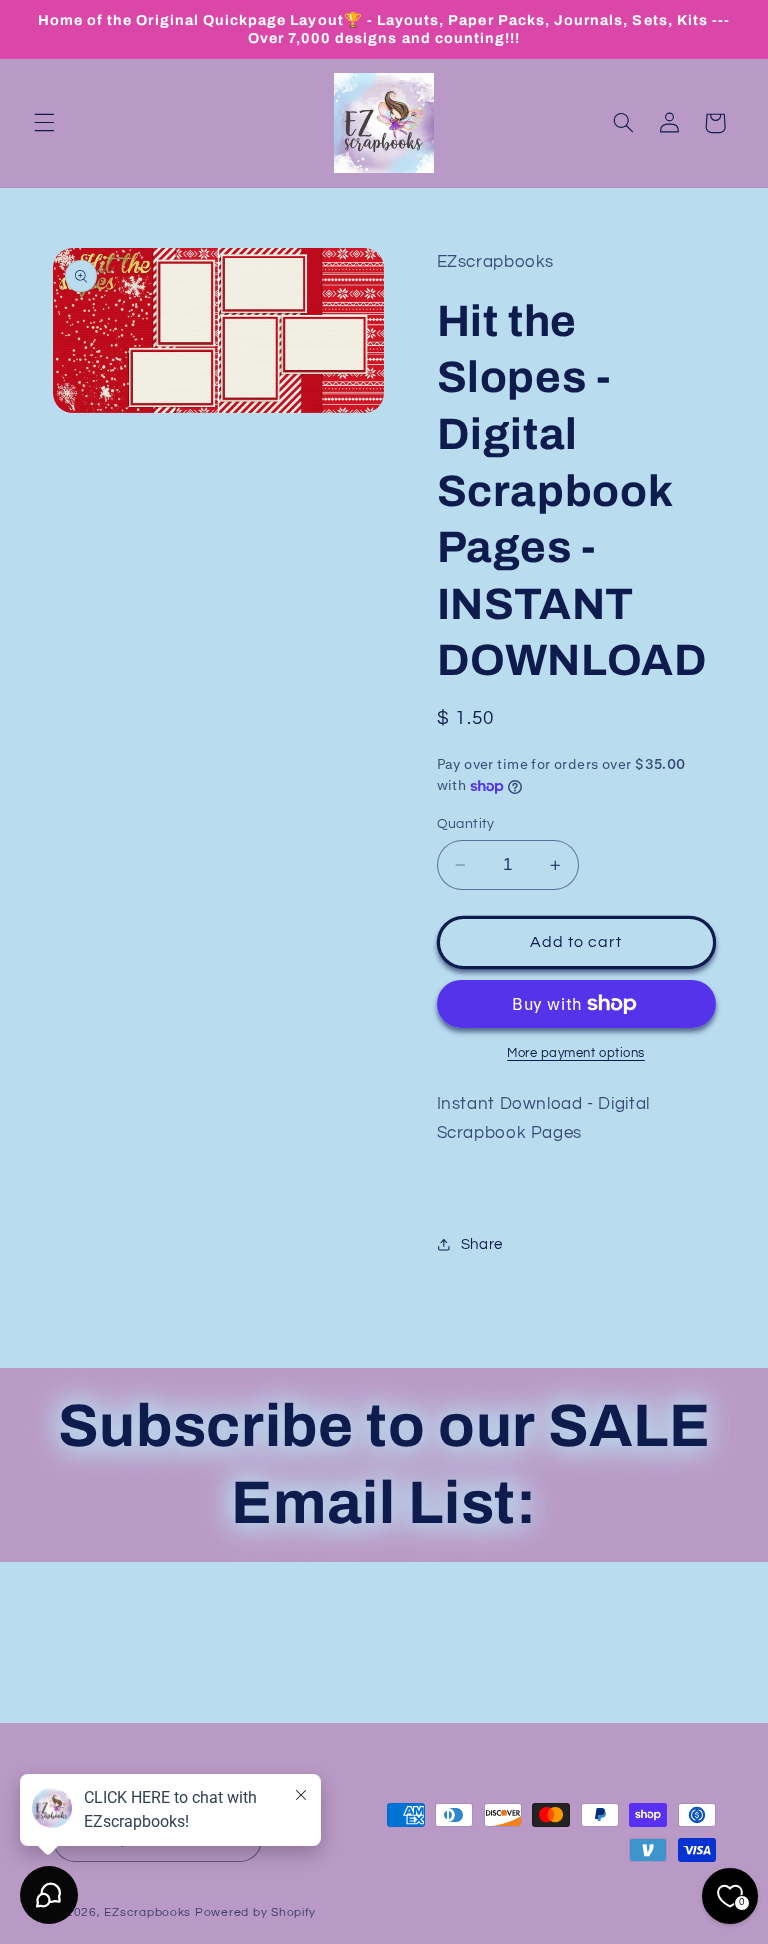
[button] (44, 123)
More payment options (576, 1053)
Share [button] (482, 1244)
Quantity (466, 824)
